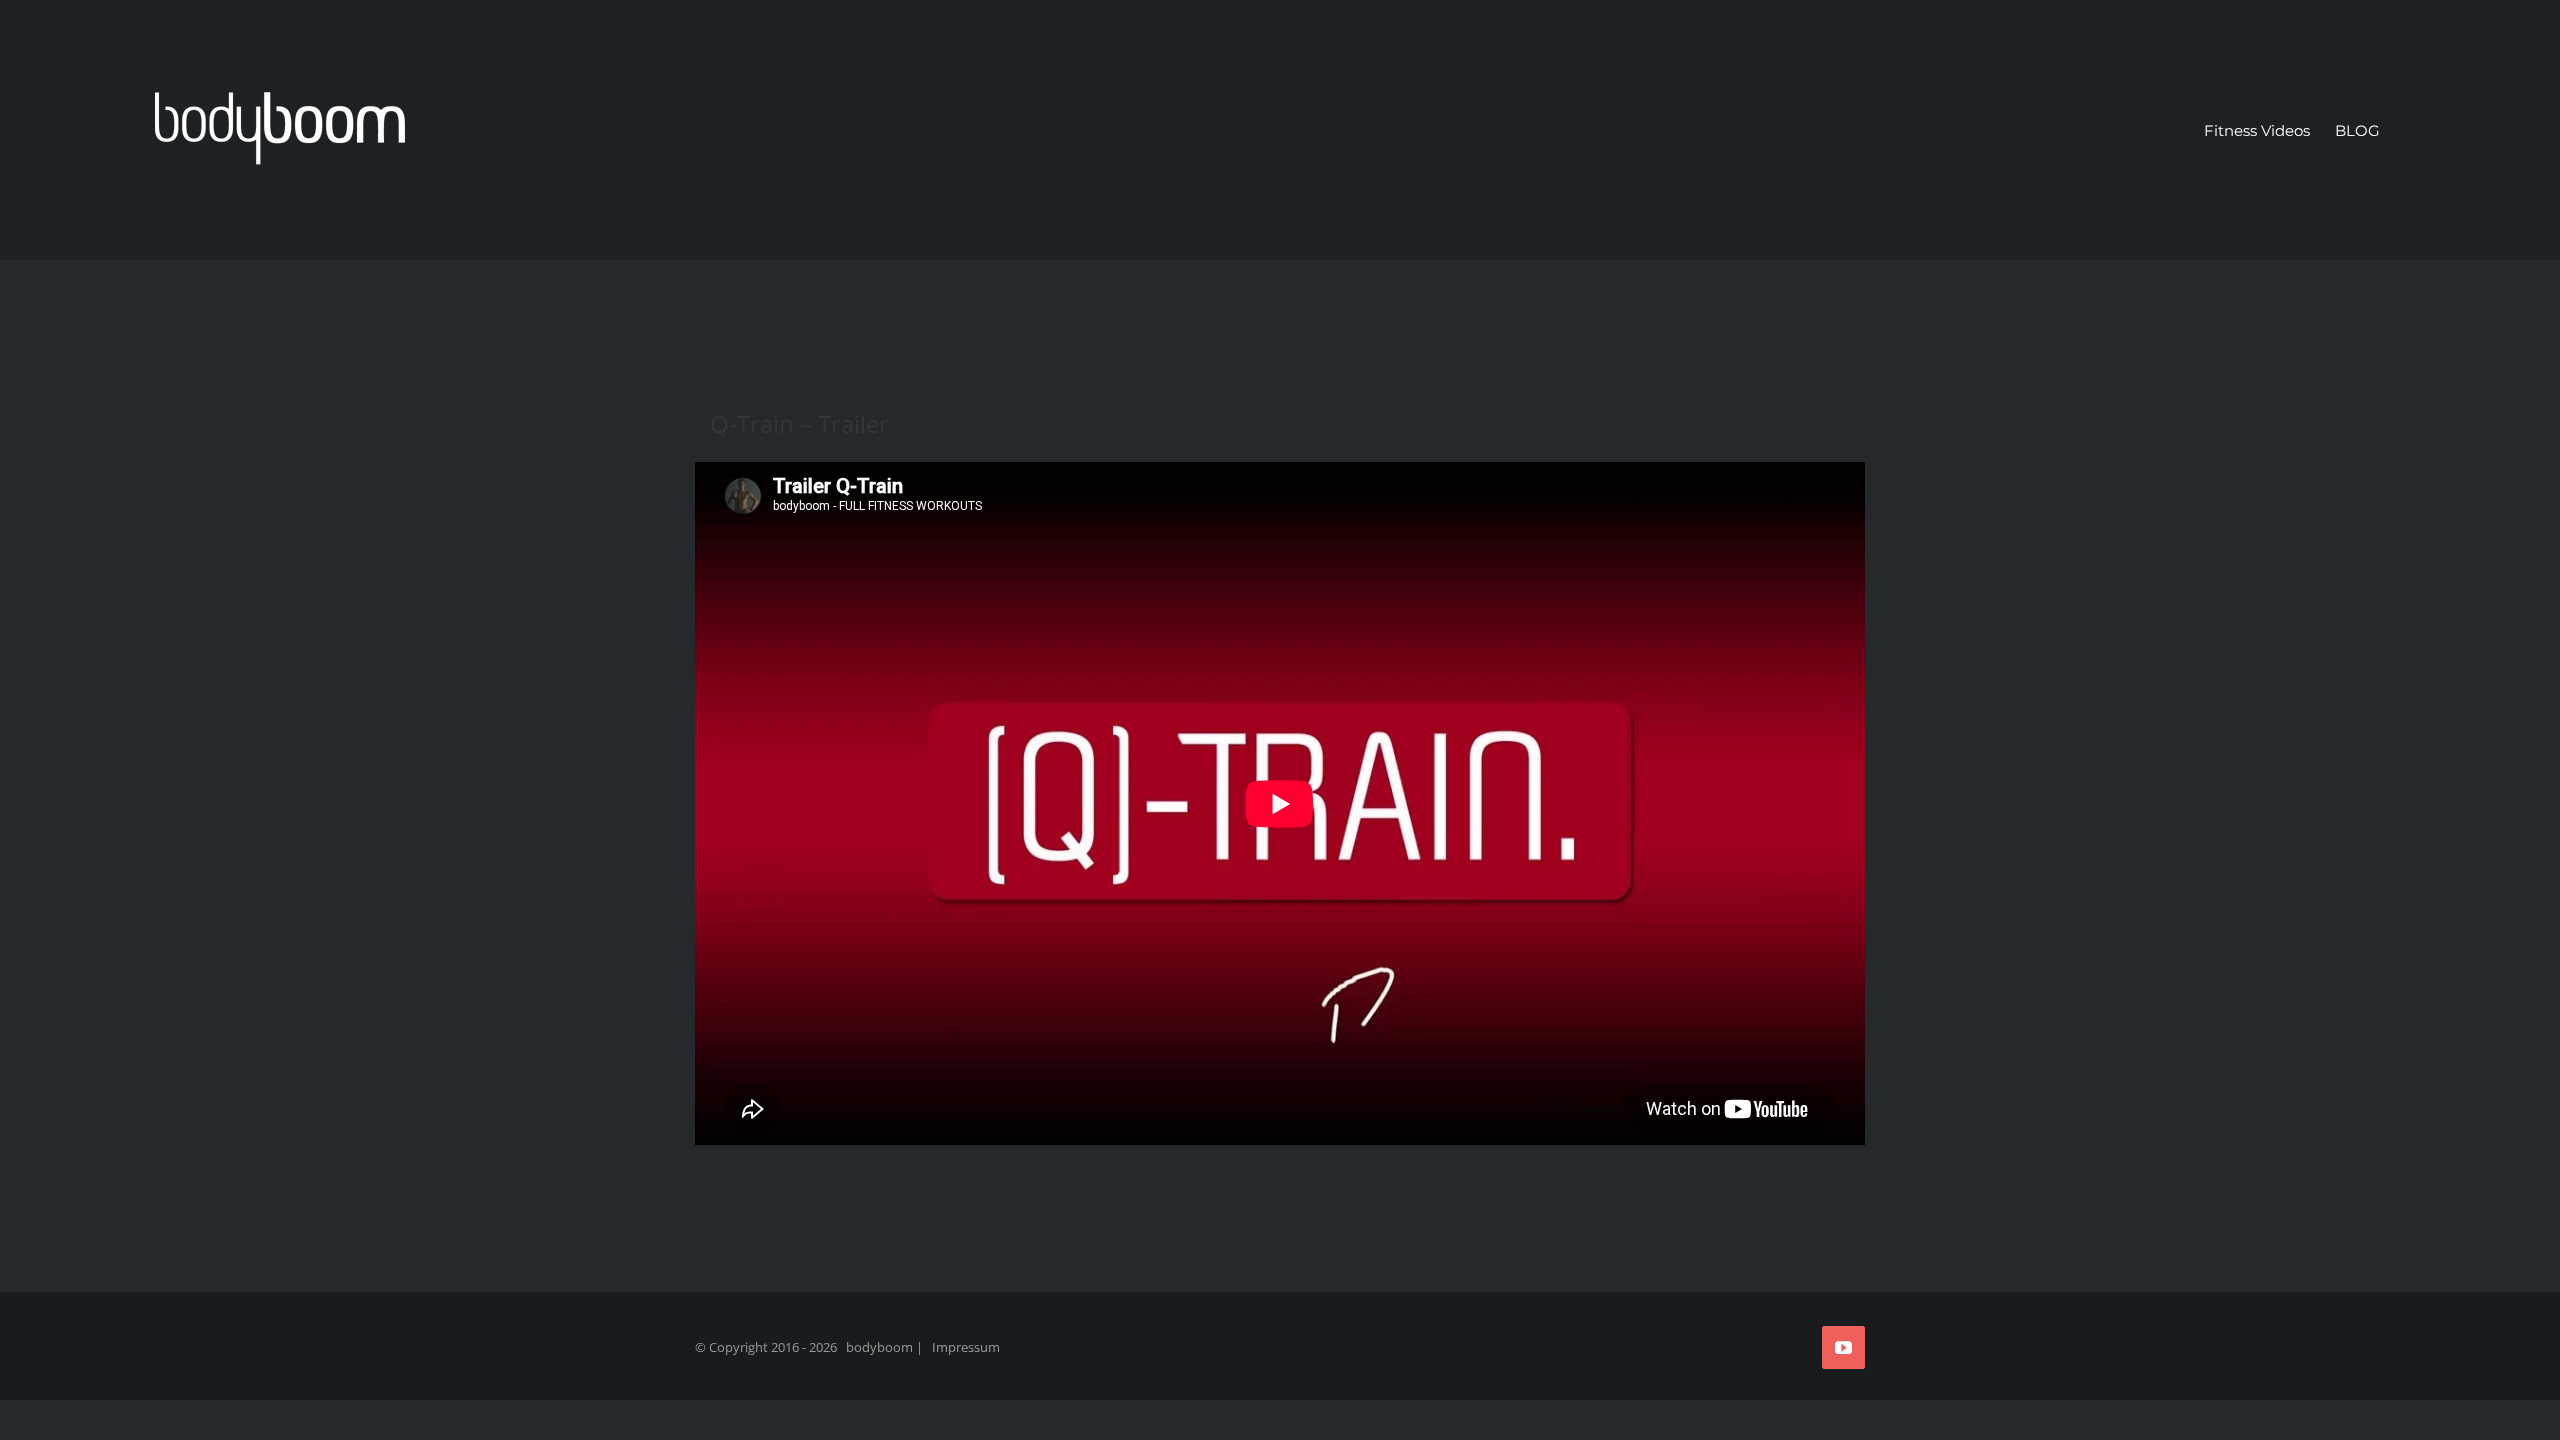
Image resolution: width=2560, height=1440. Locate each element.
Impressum (966, 1347)
